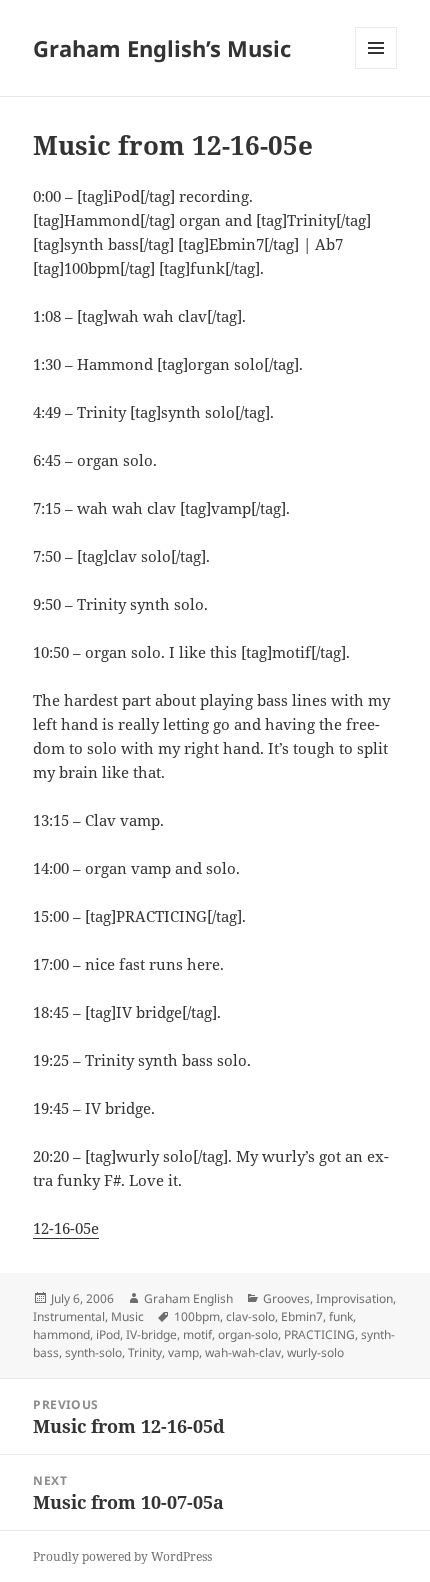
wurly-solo (315, 1352)
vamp (183, 1352)
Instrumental (69, 1316)
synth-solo (93, 1352)
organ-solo (248, 1334)
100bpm (197, 1316)
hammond (61, 1334)
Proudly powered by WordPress (122, 1556)
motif (197, 1334)
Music (127, 1316)
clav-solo (250, 1316)
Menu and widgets (376, 68)
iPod (108, 1334)
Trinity (145, 1352)
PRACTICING (319, 1334)
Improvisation (354, 1298)
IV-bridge (151, 1334)
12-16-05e (66, 1228)
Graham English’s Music (162, 48)
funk (341, 1316)
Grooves (286, 1298)
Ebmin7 (302, 1316)
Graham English (188, 1298)
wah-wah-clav (243, 1352)
